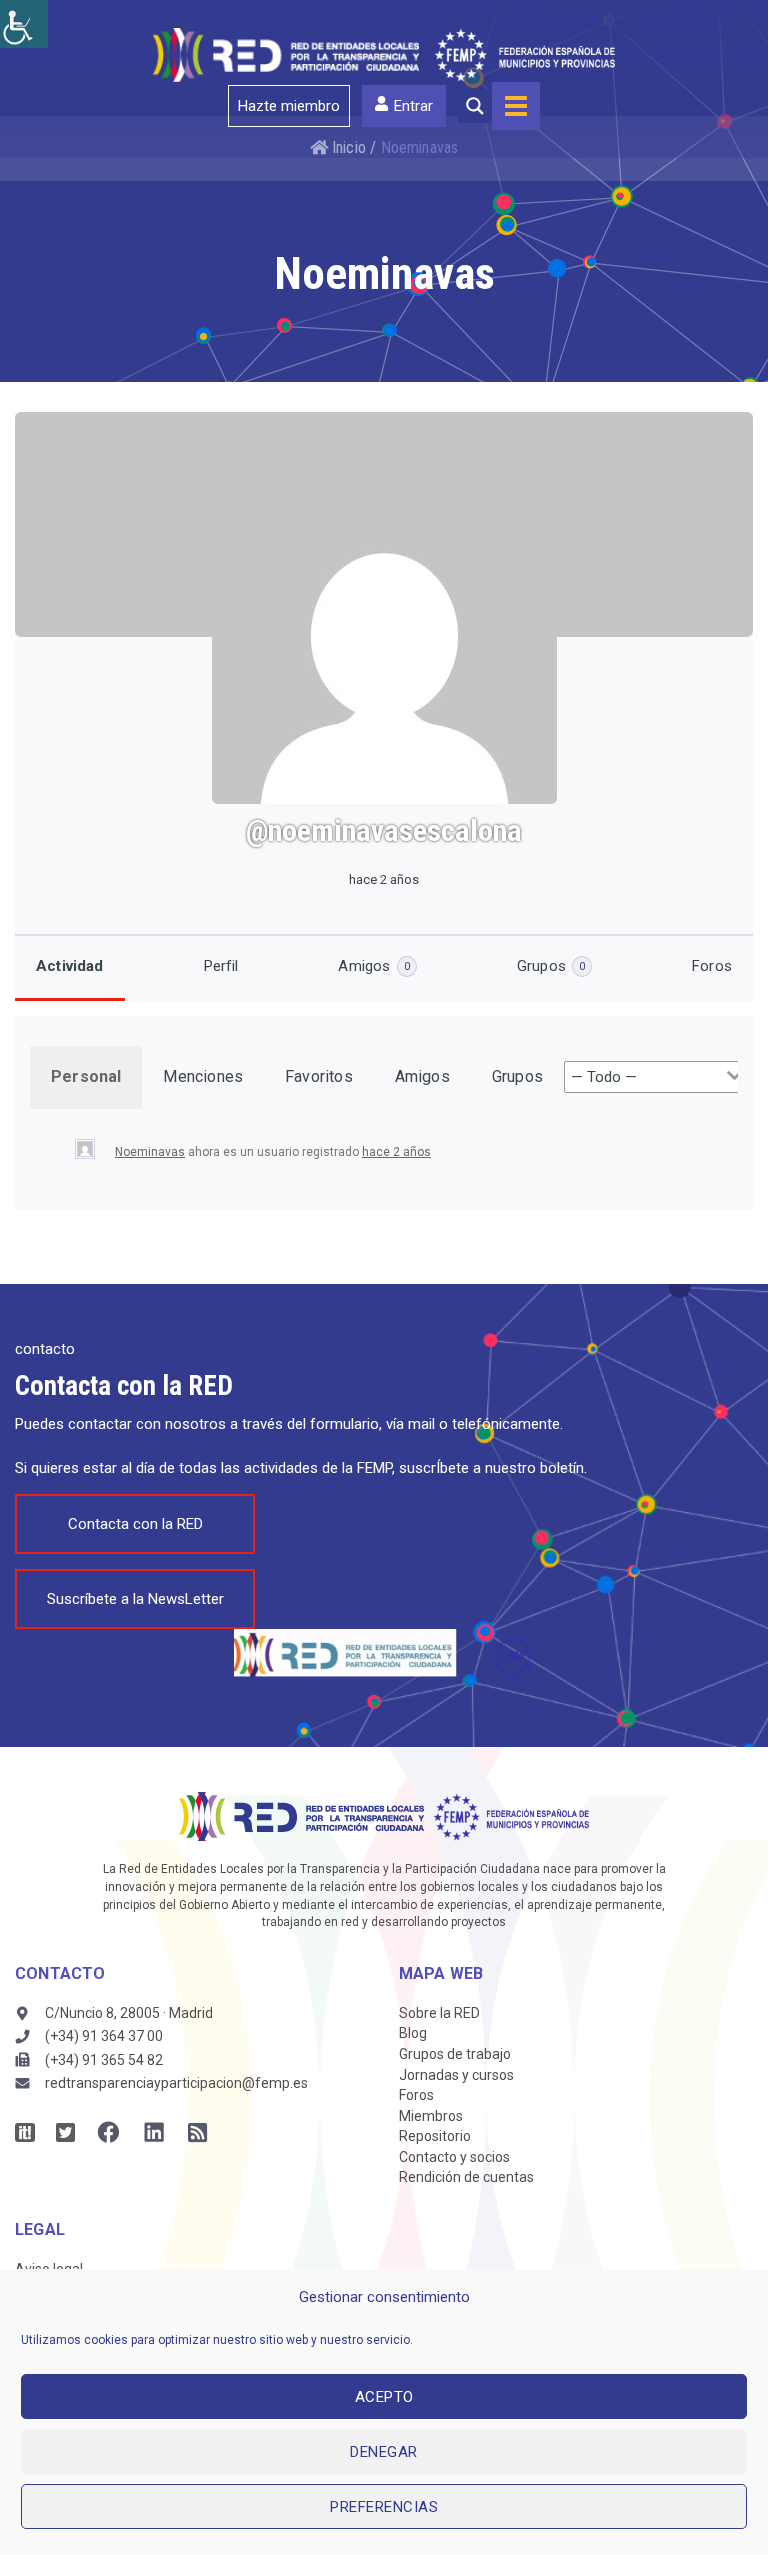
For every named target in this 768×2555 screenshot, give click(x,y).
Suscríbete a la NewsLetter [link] (135, 1599)
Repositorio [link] (435, 2136)
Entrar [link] (413, 106)
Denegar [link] (384, 2452)
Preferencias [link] (384, 2507)
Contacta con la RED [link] (135, 1524)
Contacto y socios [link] (454, 2157)
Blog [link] (413, 2033)
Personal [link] (86, 1076)
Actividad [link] (70, 966)
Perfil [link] (221, 966)
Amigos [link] (373, 966)
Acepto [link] (384, 2397)
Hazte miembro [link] (289, 106)
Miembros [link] (431, 2116)
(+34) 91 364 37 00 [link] (104, 2036)
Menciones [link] (203, 1076)
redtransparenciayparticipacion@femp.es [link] (176, 2083)
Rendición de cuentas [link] (466, 2177)
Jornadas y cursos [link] (456, 2075)
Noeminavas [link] (150, 1152)
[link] (24, 24)
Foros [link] (712, 966)
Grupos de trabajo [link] (455, 2054)
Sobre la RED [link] (439, 2013)
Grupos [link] (551, 966)
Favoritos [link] (319, 1076)
